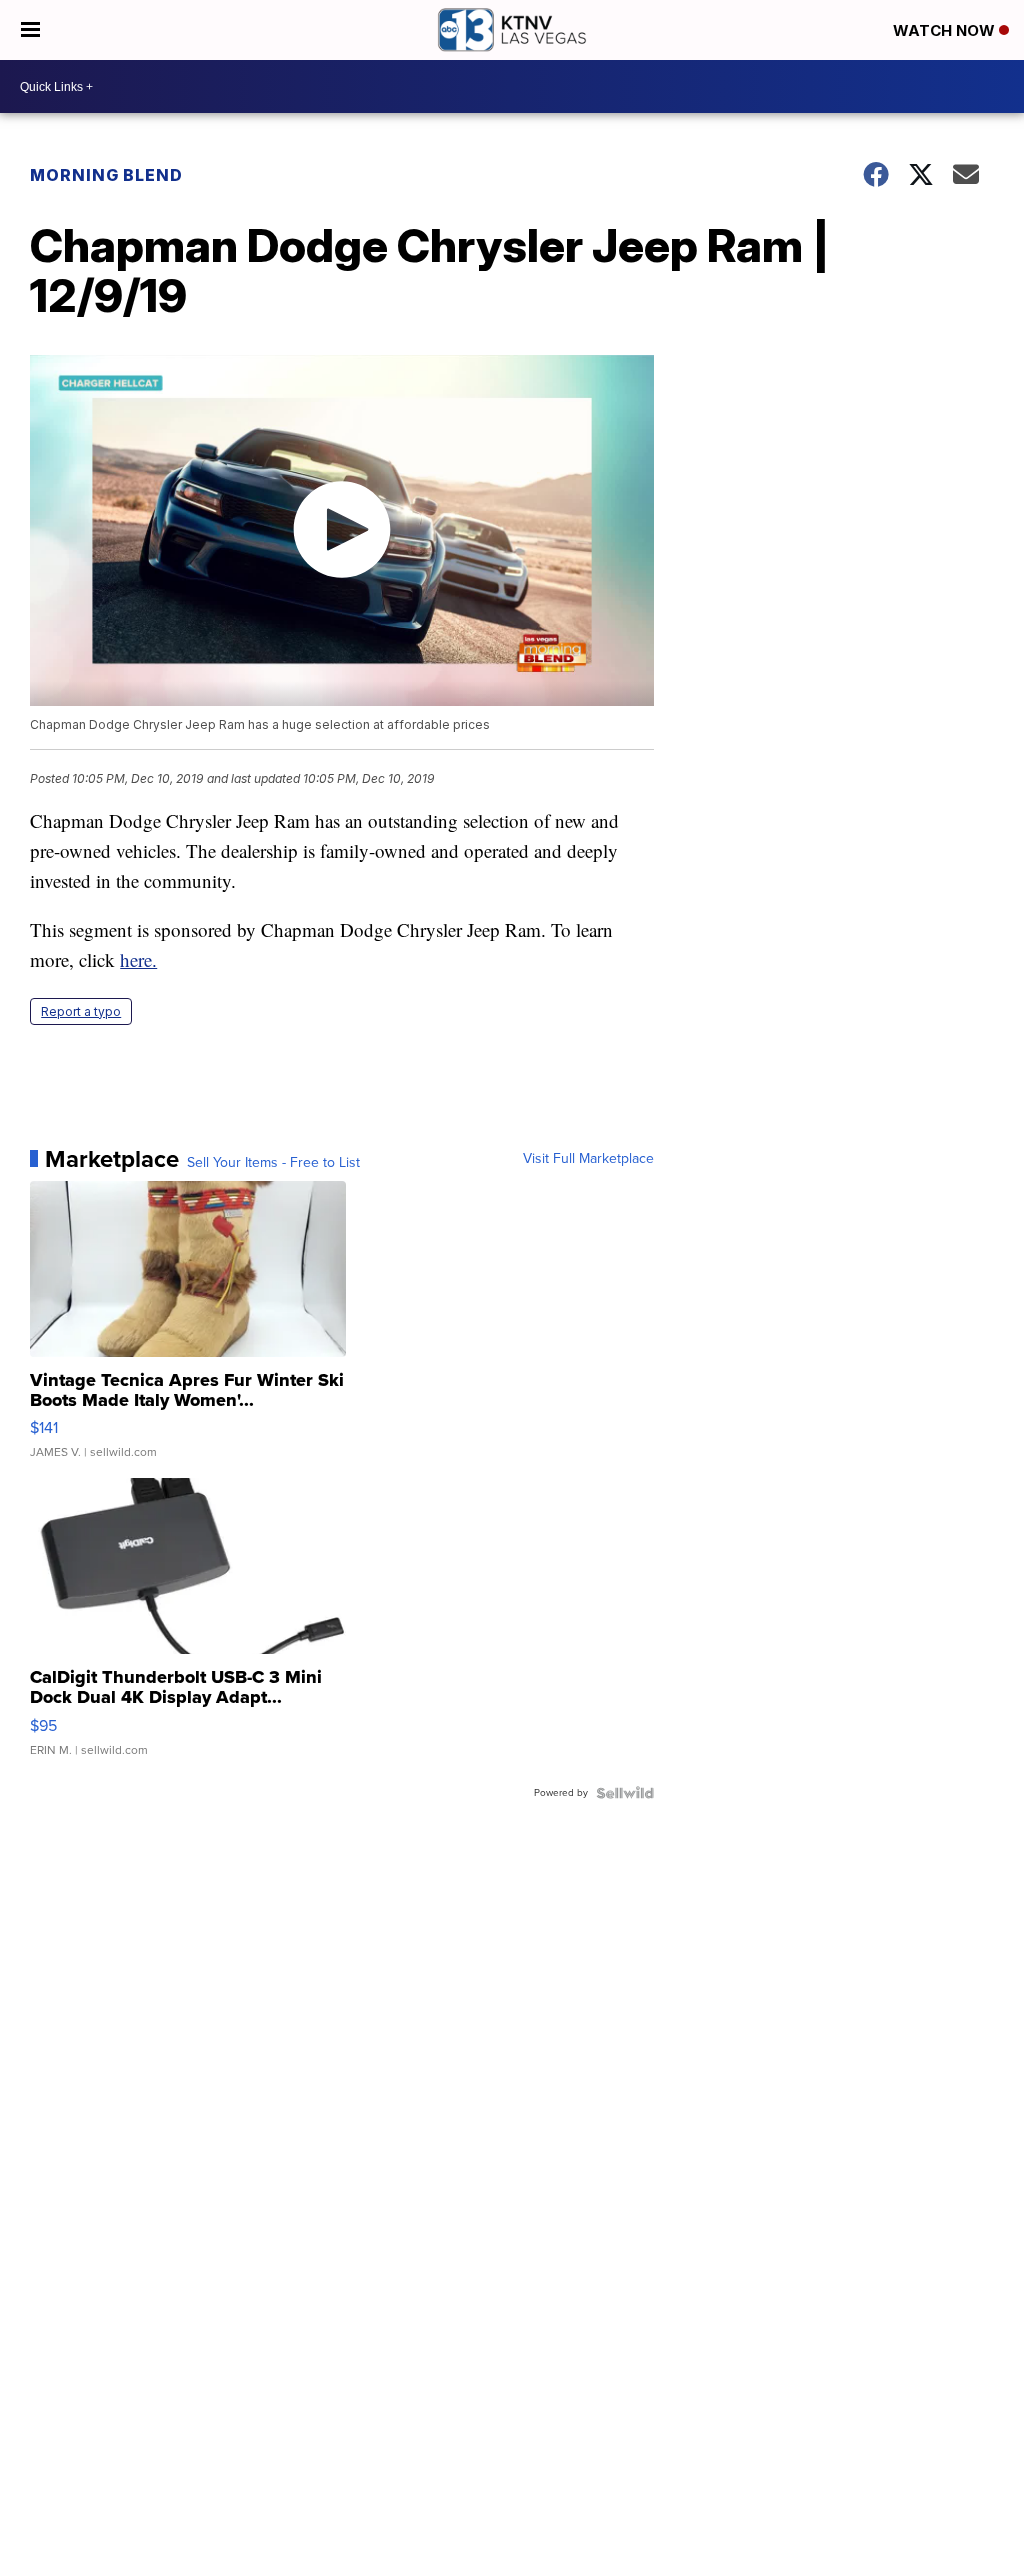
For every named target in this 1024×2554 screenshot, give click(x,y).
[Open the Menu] (30, 30)
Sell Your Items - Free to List (273, 1163)
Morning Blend (106, 175)
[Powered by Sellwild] (625, 1793)
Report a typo (81, 1011)
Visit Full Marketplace (588, 1159)
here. (138, 959)
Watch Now (946, 30)
